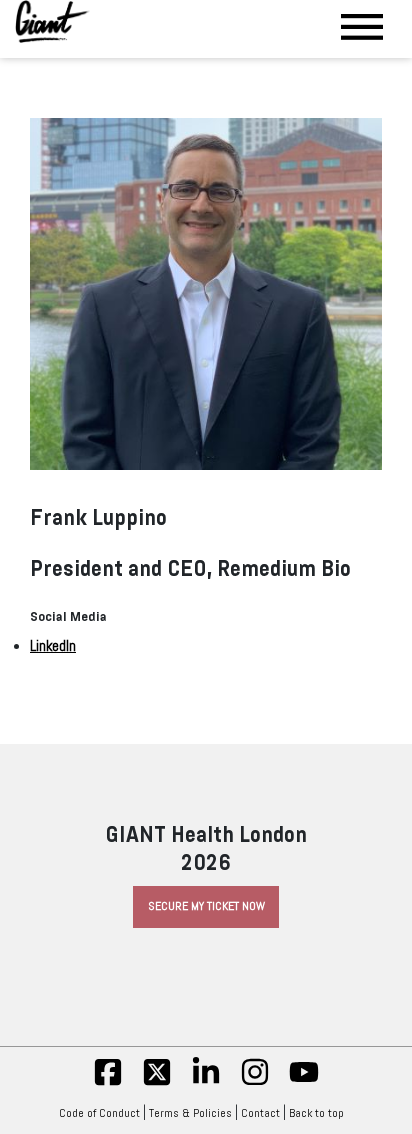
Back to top (316, 1113)
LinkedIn (53, 646)
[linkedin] (206, 1083)
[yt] (304, 1083)
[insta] (255, 1083)
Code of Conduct (99, 1113)
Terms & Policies (190, 1113)
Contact (260, 1113)
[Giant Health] (52, 21)
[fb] (108, 1083)
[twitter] (157, 1083)
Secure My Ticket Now (206, 906)
